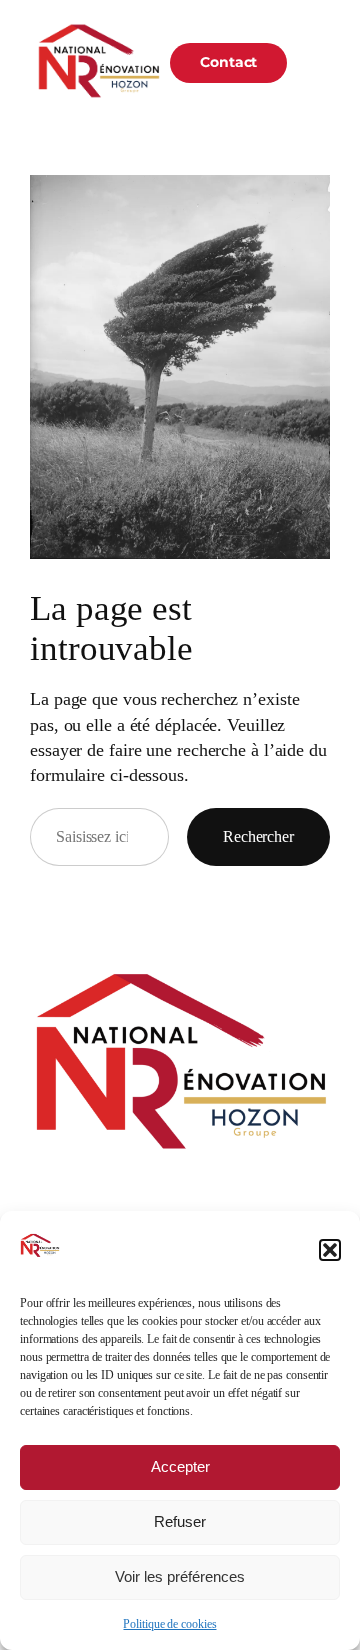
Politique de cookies (169, 1624)
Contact (228, 62)
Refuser (180, 1521)
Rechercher (258, 836)
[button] (330, 1250)
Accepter (180, 1466)
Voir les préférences (180, 1576)
